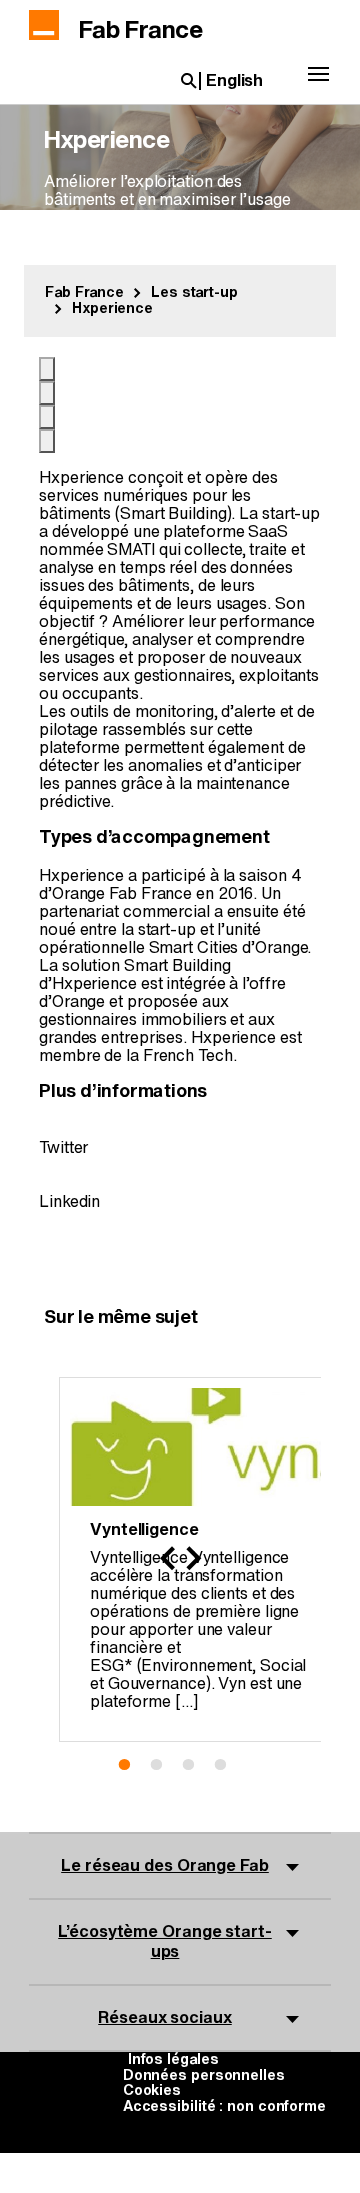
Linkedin (69, 1201)
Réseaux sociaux (165, 2017)
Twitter (63, 1147)
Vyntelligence (144, 1529)
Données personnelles (204, 2076)
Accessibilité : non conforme (224, 2107)
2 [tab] (164, 1764)
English (234, 81)
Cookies (152, 2091)
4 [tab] (228, 1764)
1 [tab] (132, 1764)
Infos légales (173, 2060)
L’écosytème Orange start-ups (165, 1941)
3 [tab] (196, 1764)
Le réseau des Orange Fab (165, 1865)
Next (193, 1559)
